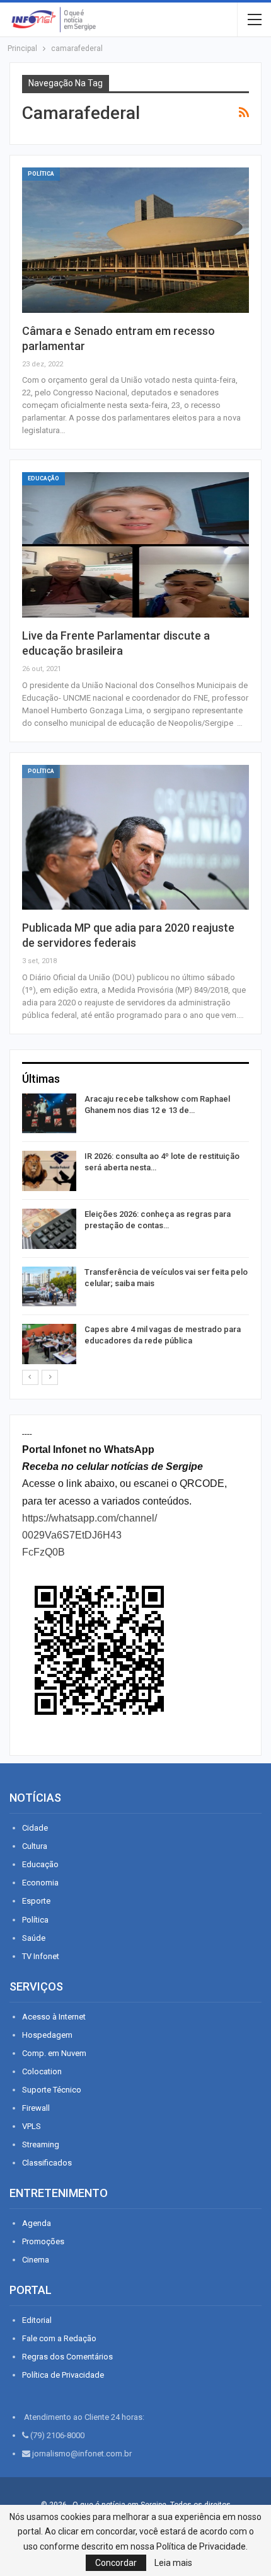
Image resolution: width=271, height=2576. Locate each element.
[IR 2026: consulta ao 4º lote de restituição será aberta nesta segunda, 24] (49, 1171)
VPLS (32, 2126)
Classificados (47, 2163)
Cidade (35, 1828)
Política (41, 174)
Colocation (42, 2071)
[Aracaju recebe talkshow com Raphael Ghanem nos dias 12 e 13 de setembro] (49, 1114)
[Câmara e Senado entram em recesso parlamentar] (135, 240)
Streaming (41, 2144)
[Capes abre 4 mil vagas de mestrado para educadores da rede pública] (49, 1344)
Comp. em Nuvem (54, 2053)
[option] (135, 1231)
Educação (43, 478)
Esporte (36, 1901)
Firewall (36, 2108)
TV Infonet (41, 1956)
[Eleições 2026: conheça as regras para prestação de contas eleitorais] (49, 1229)
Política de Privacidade (63, 2375)
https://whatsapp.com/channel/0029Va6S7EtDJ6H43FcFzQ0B (89, 1535)
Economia (40, 1883)
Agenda (37, 2223)
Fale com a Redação (59, 2338)
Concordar (116, 2563)
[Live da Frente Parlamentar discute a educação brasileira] (135, 545)
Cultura (35, 1846)
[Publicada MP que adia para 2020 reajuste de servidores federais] (135, 837)
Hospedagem (47, 2035)
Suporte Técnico (52, 2090)
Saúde (34, 1938)
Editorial (37, 2320)
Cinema (36, 2260)
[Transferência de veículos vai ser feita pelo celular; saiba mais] (49, 1287)
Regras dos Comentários (67, 2357)
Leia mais (173, 2563)
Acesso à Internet (54, 2017)
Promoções (43, 2241)
